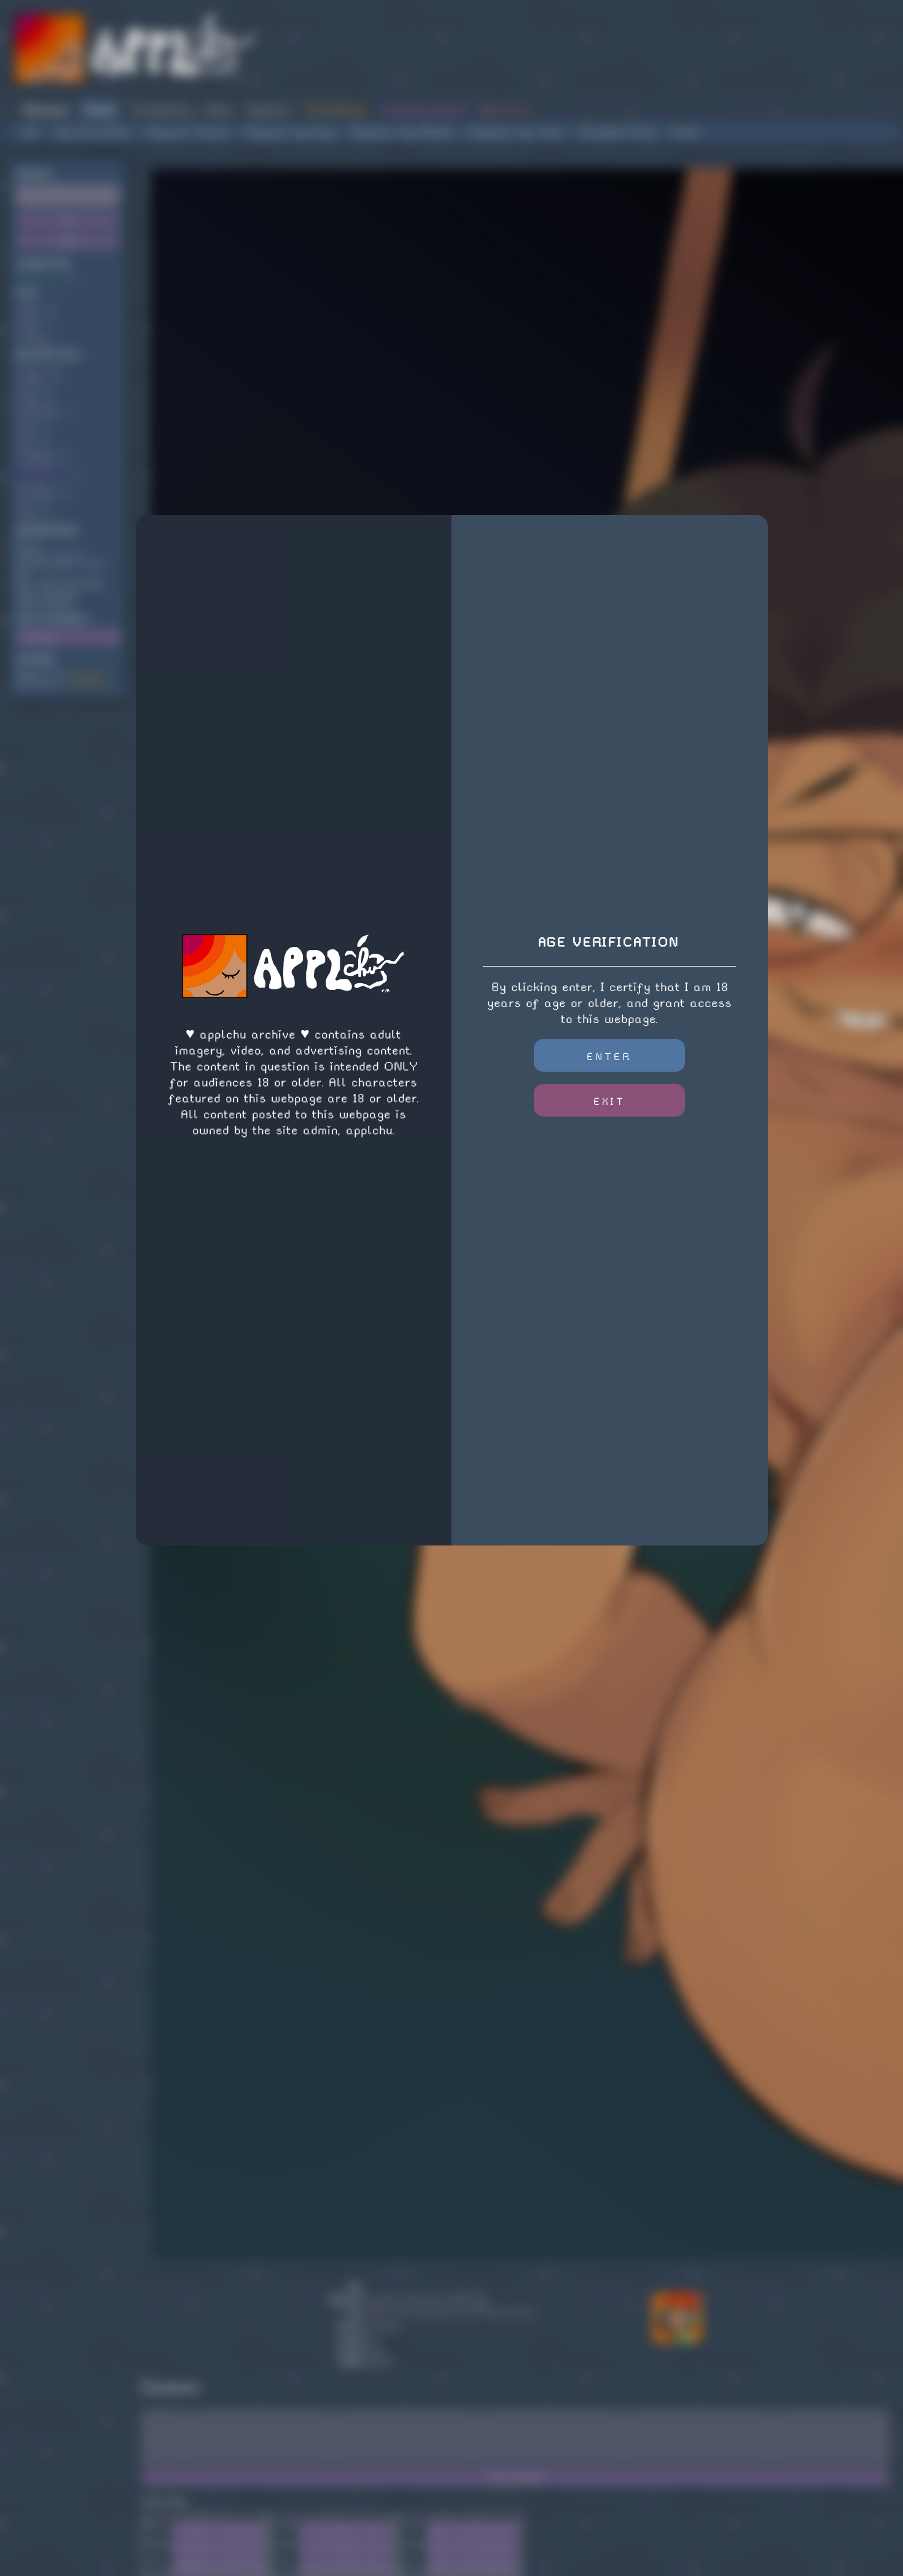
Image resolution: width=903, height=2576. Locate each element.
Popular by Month (402, 132)
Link (157, 2527)
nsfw (32, 370)
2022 (31, 309)
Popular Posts (188, 132)
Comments (160, 110)
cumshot (37, 464)
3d (26, 432)
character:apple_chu (426, 2312)
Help (218, 110)
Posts (100, 110)
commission (44, 474)
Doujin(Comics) (424, 110)
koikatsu (38, 453)
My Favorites (93, 132)
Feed (685, 132)
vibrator (37, 340)
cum (29, 422)
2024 (30, 401)
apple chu (41, 279)
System (268, 110)
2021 (30, 516)
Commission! (85, 684)
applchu (69, 555)
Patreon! (506, 110)
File (157, 2561)
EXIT (609, 1101)
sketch (34, 380)
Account (46, 110)
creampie (39, 495)
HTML (332, 2515)
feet (30, 319)
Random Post (618, 132)
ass (29, 391)
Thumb (157, 2544)
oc (26, 505)
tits (29, 443)
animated (39, 411)
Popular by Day (290, 132)
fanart (35, 485)
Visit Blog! (335, 110)
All (31, 132)
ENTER (610, 1057)
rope (30, 330)
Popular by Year (517, 132)
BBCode (205, 2515)
